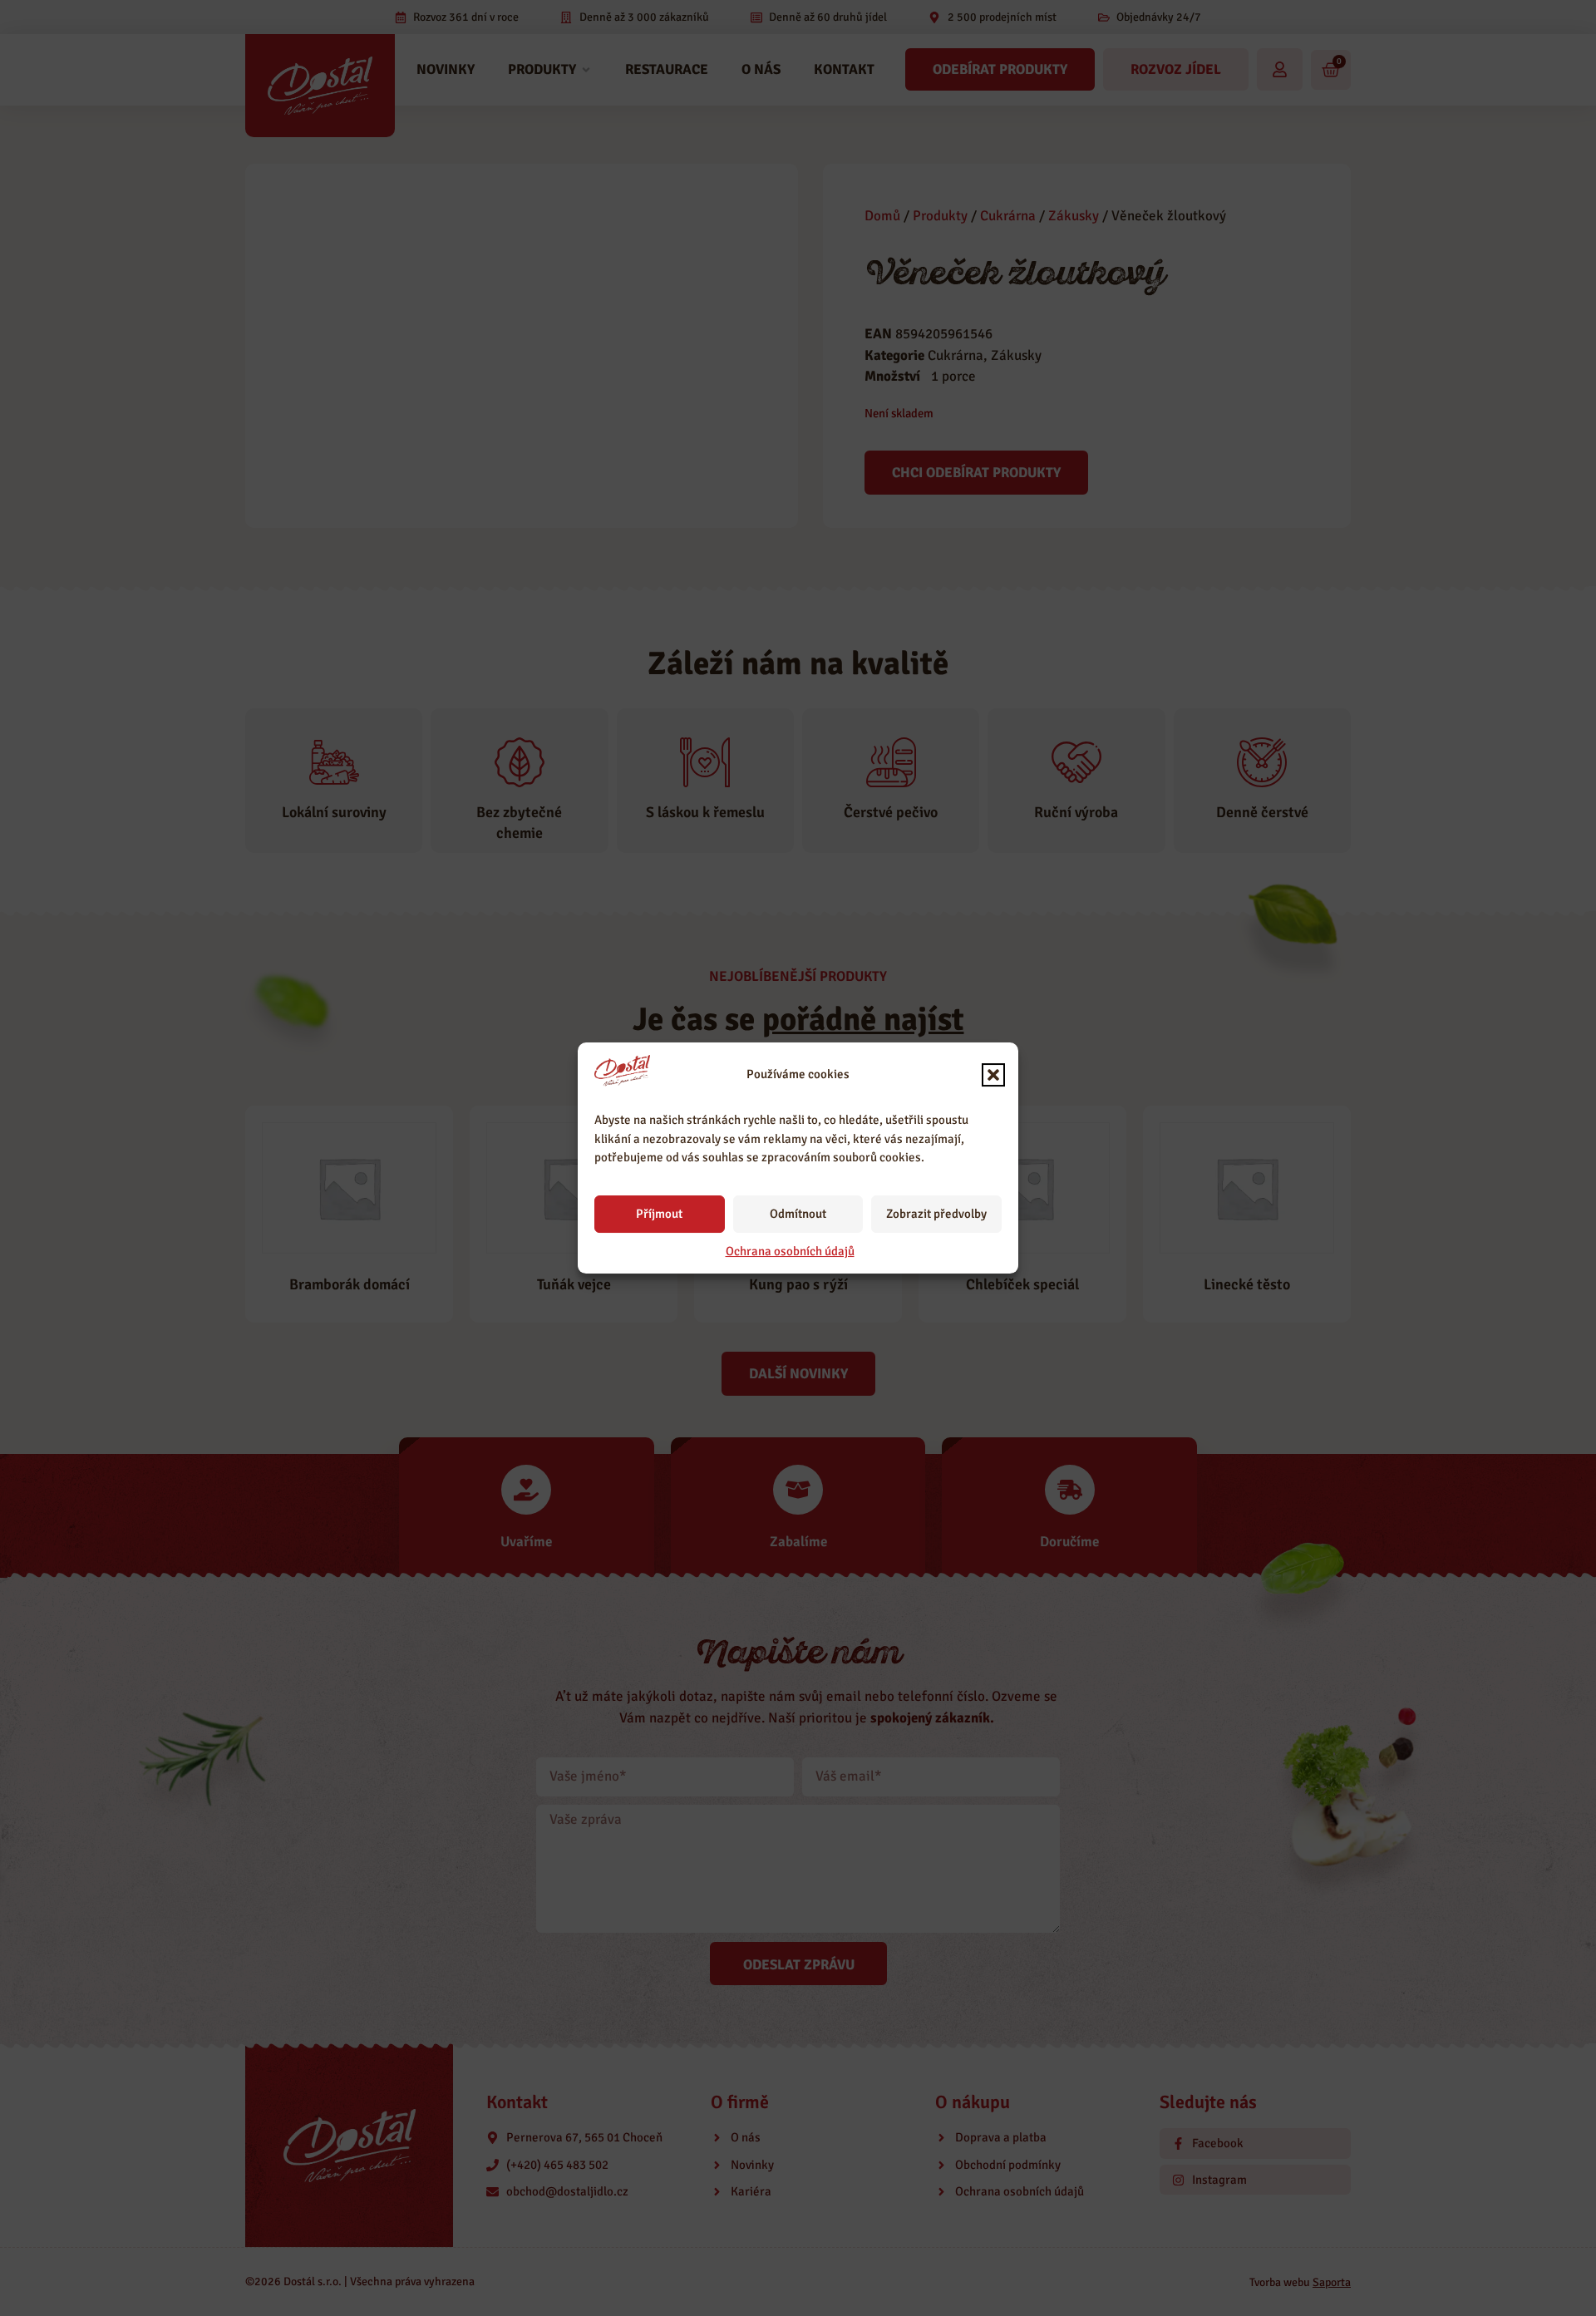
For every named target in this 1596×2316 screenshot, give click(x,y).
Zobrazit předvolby (936, 1214)
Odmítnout (798, 1214)
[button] (993, 1075)
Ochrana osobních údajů (790, 1251)
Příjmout (659, 1214)
